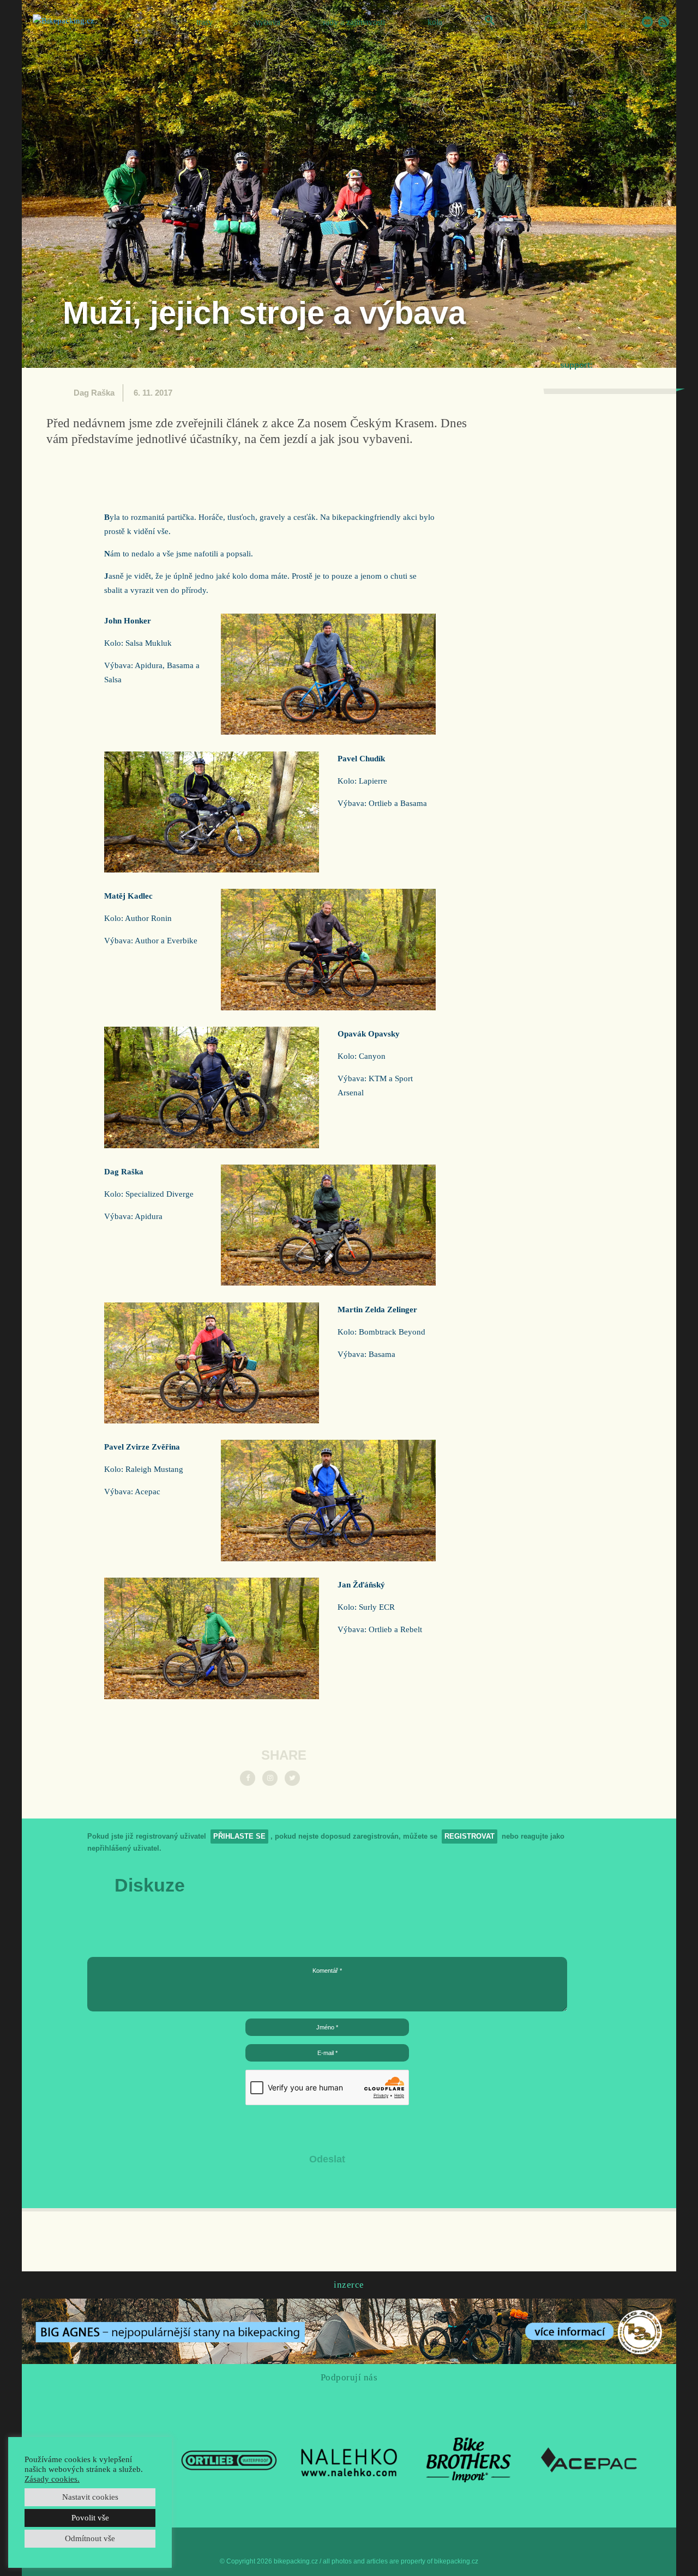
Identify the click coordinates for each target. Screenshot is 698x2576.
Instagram (615, 22)
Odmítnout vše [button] (90, 2538)
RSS (664, 22)
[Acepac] (589, 2459)
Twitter (631, 22)
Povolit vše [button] (90, 2518)
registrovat (470, 1836)
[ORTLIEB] (229, 2459)
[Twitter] (292, 1778)
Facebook (598, 22)
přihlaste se (239, 1836)
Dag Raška (94, 393)
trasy (204, 22)
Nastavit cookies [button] (90, 2497)
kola (435, 22)
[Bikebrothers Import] (469, 2459)
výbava (268, 22)
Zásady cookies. (52, 2479)
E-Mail (647, 22)
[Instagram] (270, 1778)
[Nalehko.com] (349, 2459)
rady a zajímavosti (354, 22)
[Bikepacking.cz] (64, 21)
